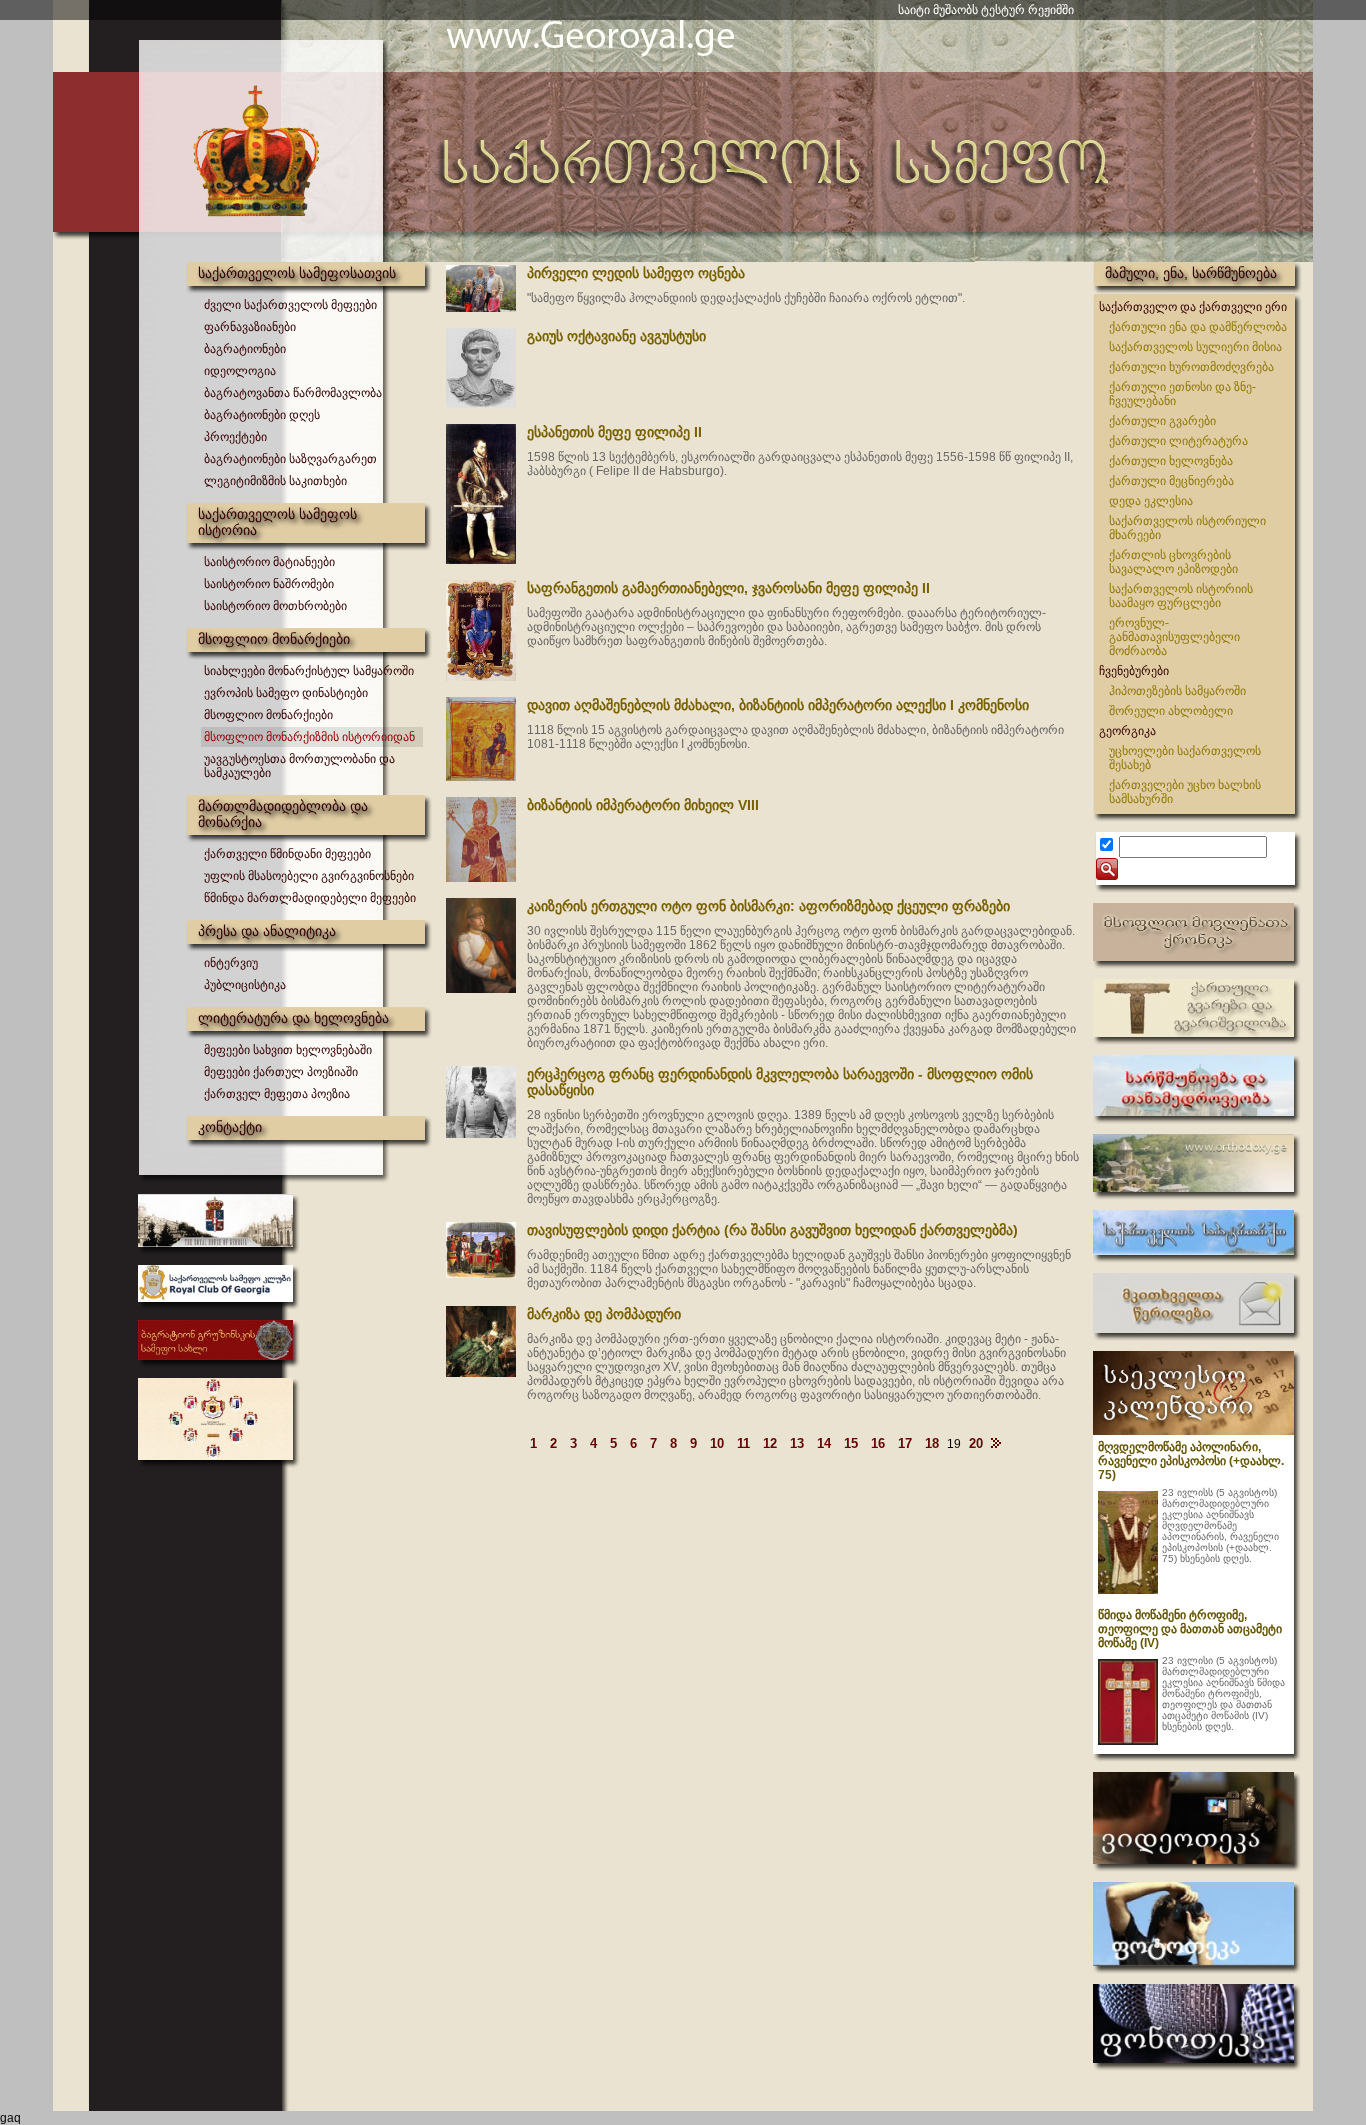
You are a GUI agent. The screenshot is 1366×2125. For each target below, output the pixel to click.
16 (878, 1443)
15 (851, 1443)
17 (905, 1443)
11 (743, 1443)
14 (824, 1443)
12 (770, 1443)
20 (976, 1443)
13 (797, 1443)
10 (717, 1443)
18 (932, 1443)
